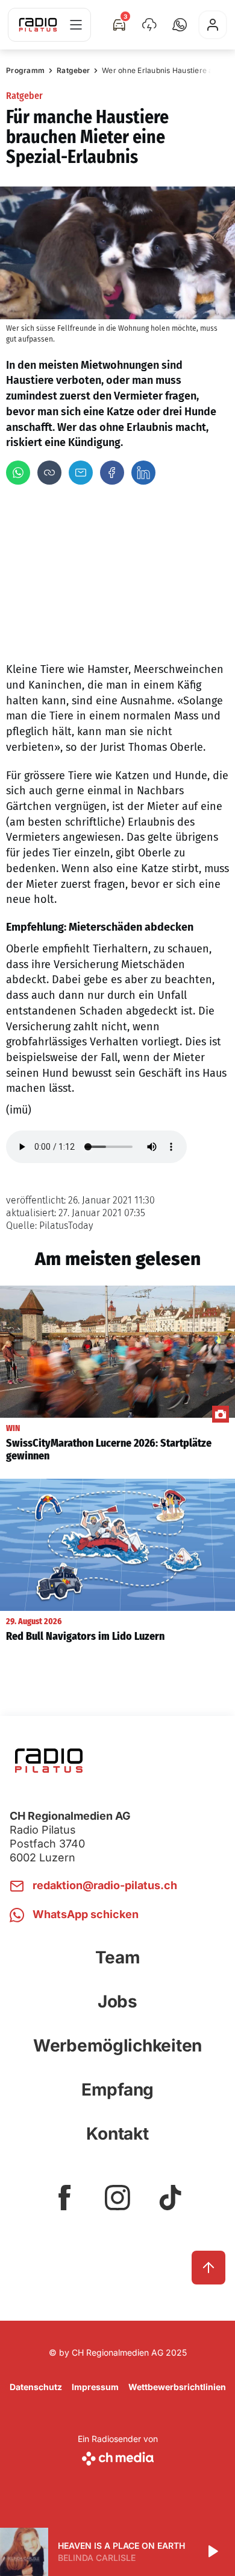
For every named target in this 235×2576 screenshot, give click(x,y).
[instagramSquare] (117, 2198)
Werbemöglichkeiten (117, 2045)
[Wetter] (149, 25)
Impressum (95, 2387)
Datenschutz (36, 2387)
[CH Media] (118, 2456)
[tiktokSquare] (171, 2198)
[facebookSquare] (64, 2198)
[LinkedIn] (143, 473)
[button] (180, 25)
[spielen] (212, 2552)
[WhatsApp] (18, 473)
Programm (25, 70)
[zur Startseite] (38, 25)
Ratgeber (73, 70)
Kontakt (117, 2134)
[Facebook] (112, 473)
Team (118, 1957)
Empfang (117, 2090)
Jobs (117, 2001)
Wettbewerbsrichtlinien (177, 2387)
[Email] (81, 473)
